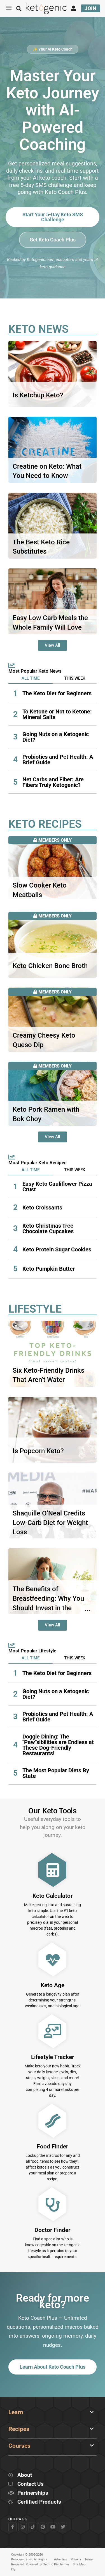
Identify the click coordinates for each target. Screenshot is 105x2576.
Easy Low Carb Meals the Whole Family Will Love (50, 623)
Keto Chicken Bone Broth (50, 966)
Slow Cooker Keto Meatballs (40, 890)
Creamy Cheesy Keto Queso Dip (44, 1040)
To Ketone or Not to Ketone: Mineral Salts (57, 714)
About (25, 2475)
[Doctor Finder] (53, 2204)
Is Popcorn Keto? (38, 1451)
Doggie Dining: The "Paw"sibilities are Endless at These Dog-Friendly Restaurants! (58, 1745)
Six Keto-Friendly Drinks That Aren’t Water (48, 1375)
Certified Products (39, 2502)
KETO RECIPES (45, 824)
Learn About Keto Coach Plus (53, 2367)
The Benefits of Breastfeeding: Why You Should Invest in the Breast (48, 1603)
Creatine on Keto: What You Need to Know (47, 471)
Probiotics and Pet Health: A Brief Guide (58, 760)
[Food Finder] (53, 2121)
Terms (89, 2559)
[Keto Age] (53, 1960)
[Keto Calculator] (53, 1870)
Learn (16, 2412)
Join (90, 8)
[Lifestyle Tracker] (53, 2031)
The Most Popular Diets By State (56, 1773)
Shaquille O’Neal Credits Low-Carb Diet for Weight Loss (50, 1523)
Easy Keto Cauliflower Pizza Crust (57, 1187)
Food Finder (53, 2146)
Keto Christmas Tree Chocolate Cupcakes (48, 1228)
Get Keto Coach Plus (53, 240)
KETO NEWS (39, 329)
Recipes (19, 2429)
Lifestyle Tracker (53, 2057)
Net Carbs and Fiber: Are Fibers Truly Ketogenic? (53, 782)
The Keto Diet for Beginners (57, 693)
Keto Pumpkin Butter (49, 1269)
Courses (19, 2446)
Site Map (79, 2564)
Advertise (61, 2559)
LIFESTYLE (35, 1309)
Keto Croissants (42, 1208)
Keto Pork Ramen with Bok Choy (46, 1114)
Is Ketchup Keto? (38, 395)
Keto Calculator (53, 1896)
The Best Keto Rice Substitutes (41, 547)
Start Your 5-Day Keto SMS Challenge (53, 217)
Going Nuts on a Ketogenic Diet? (56, 737)
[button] (31, 678)
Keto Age (53, 1985)
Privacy (76, 2559)
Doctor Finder (53, 2230)
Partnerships (33, 2493)
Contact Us (31, 2484)
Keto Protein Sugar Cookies (57, 1249)
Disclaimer (62, 2564)
